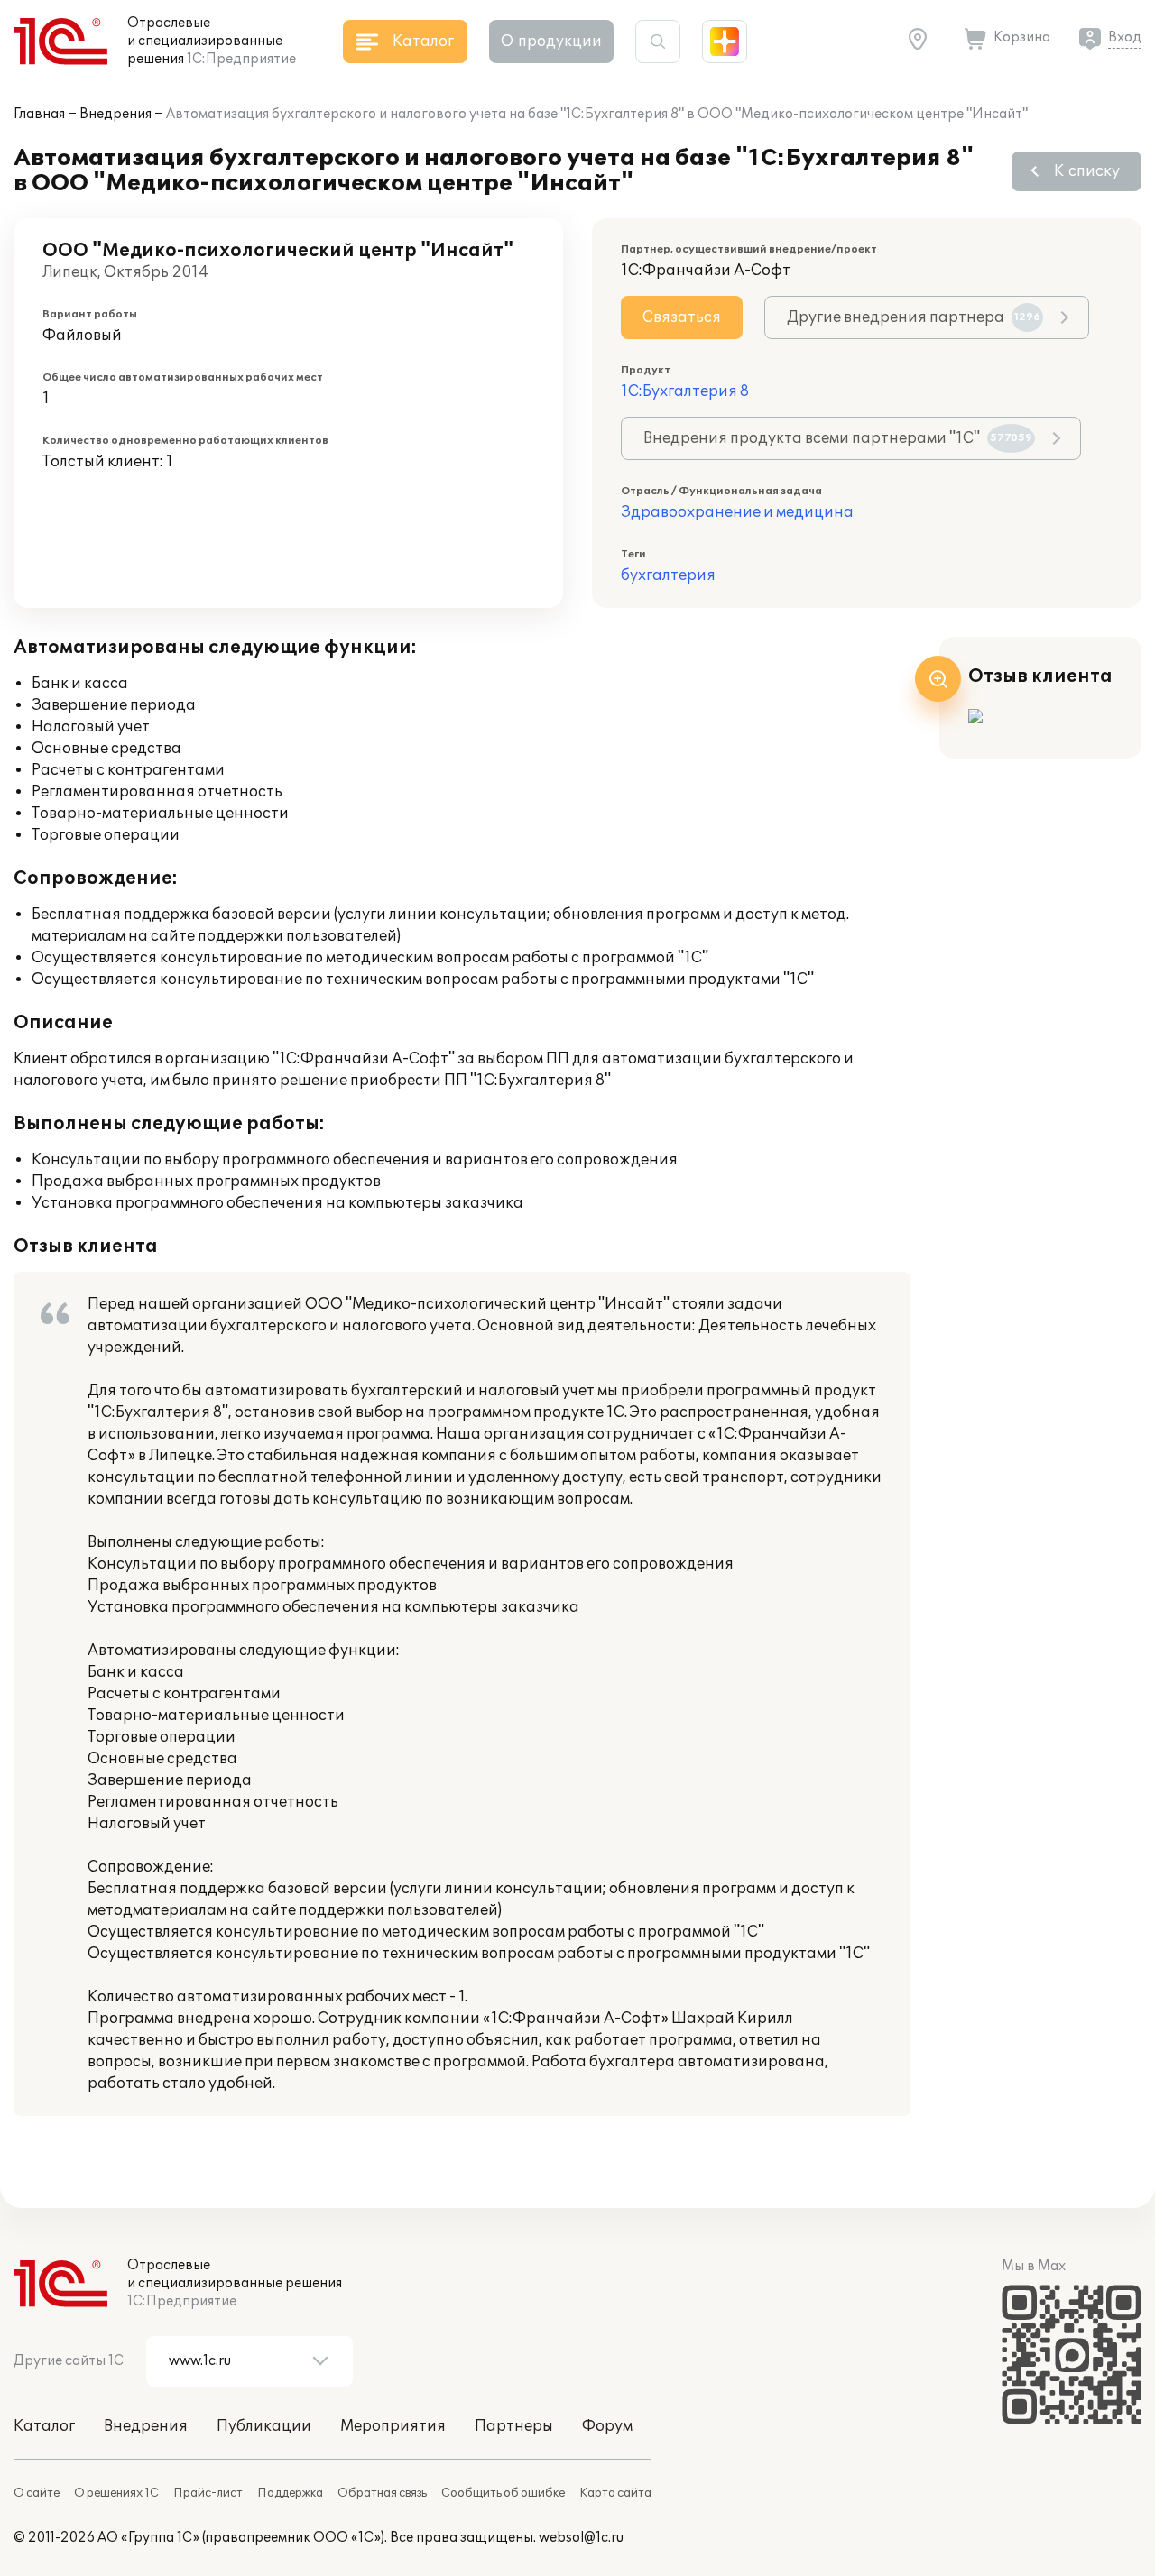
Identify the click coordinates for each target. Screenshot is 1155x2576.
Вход (1125, 37)
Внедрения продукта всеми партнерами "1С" (838, 438)
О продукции (551, 41)
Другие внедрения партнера (914, 317)
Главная (39, 114)
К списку (1087, 171)
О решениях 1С (116, 2493)
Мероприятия (393, 2426)
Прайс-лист (208, 2493)
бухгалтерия (668, 575)
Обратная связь (382, 2493)
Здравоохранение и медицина (737, 512)
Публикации (264, 2426)
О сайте (37, 2493)
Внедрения (115, 114)
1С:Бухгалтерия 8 (685, 391)
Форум (607, 2426)
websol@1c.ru (581, 2538)
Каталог (44, 2426)
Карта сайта (615, 2493)
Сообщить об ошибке (503, 2493)
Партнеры (514, 2426)
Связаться (682, 317)
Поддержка (290, 2493)
